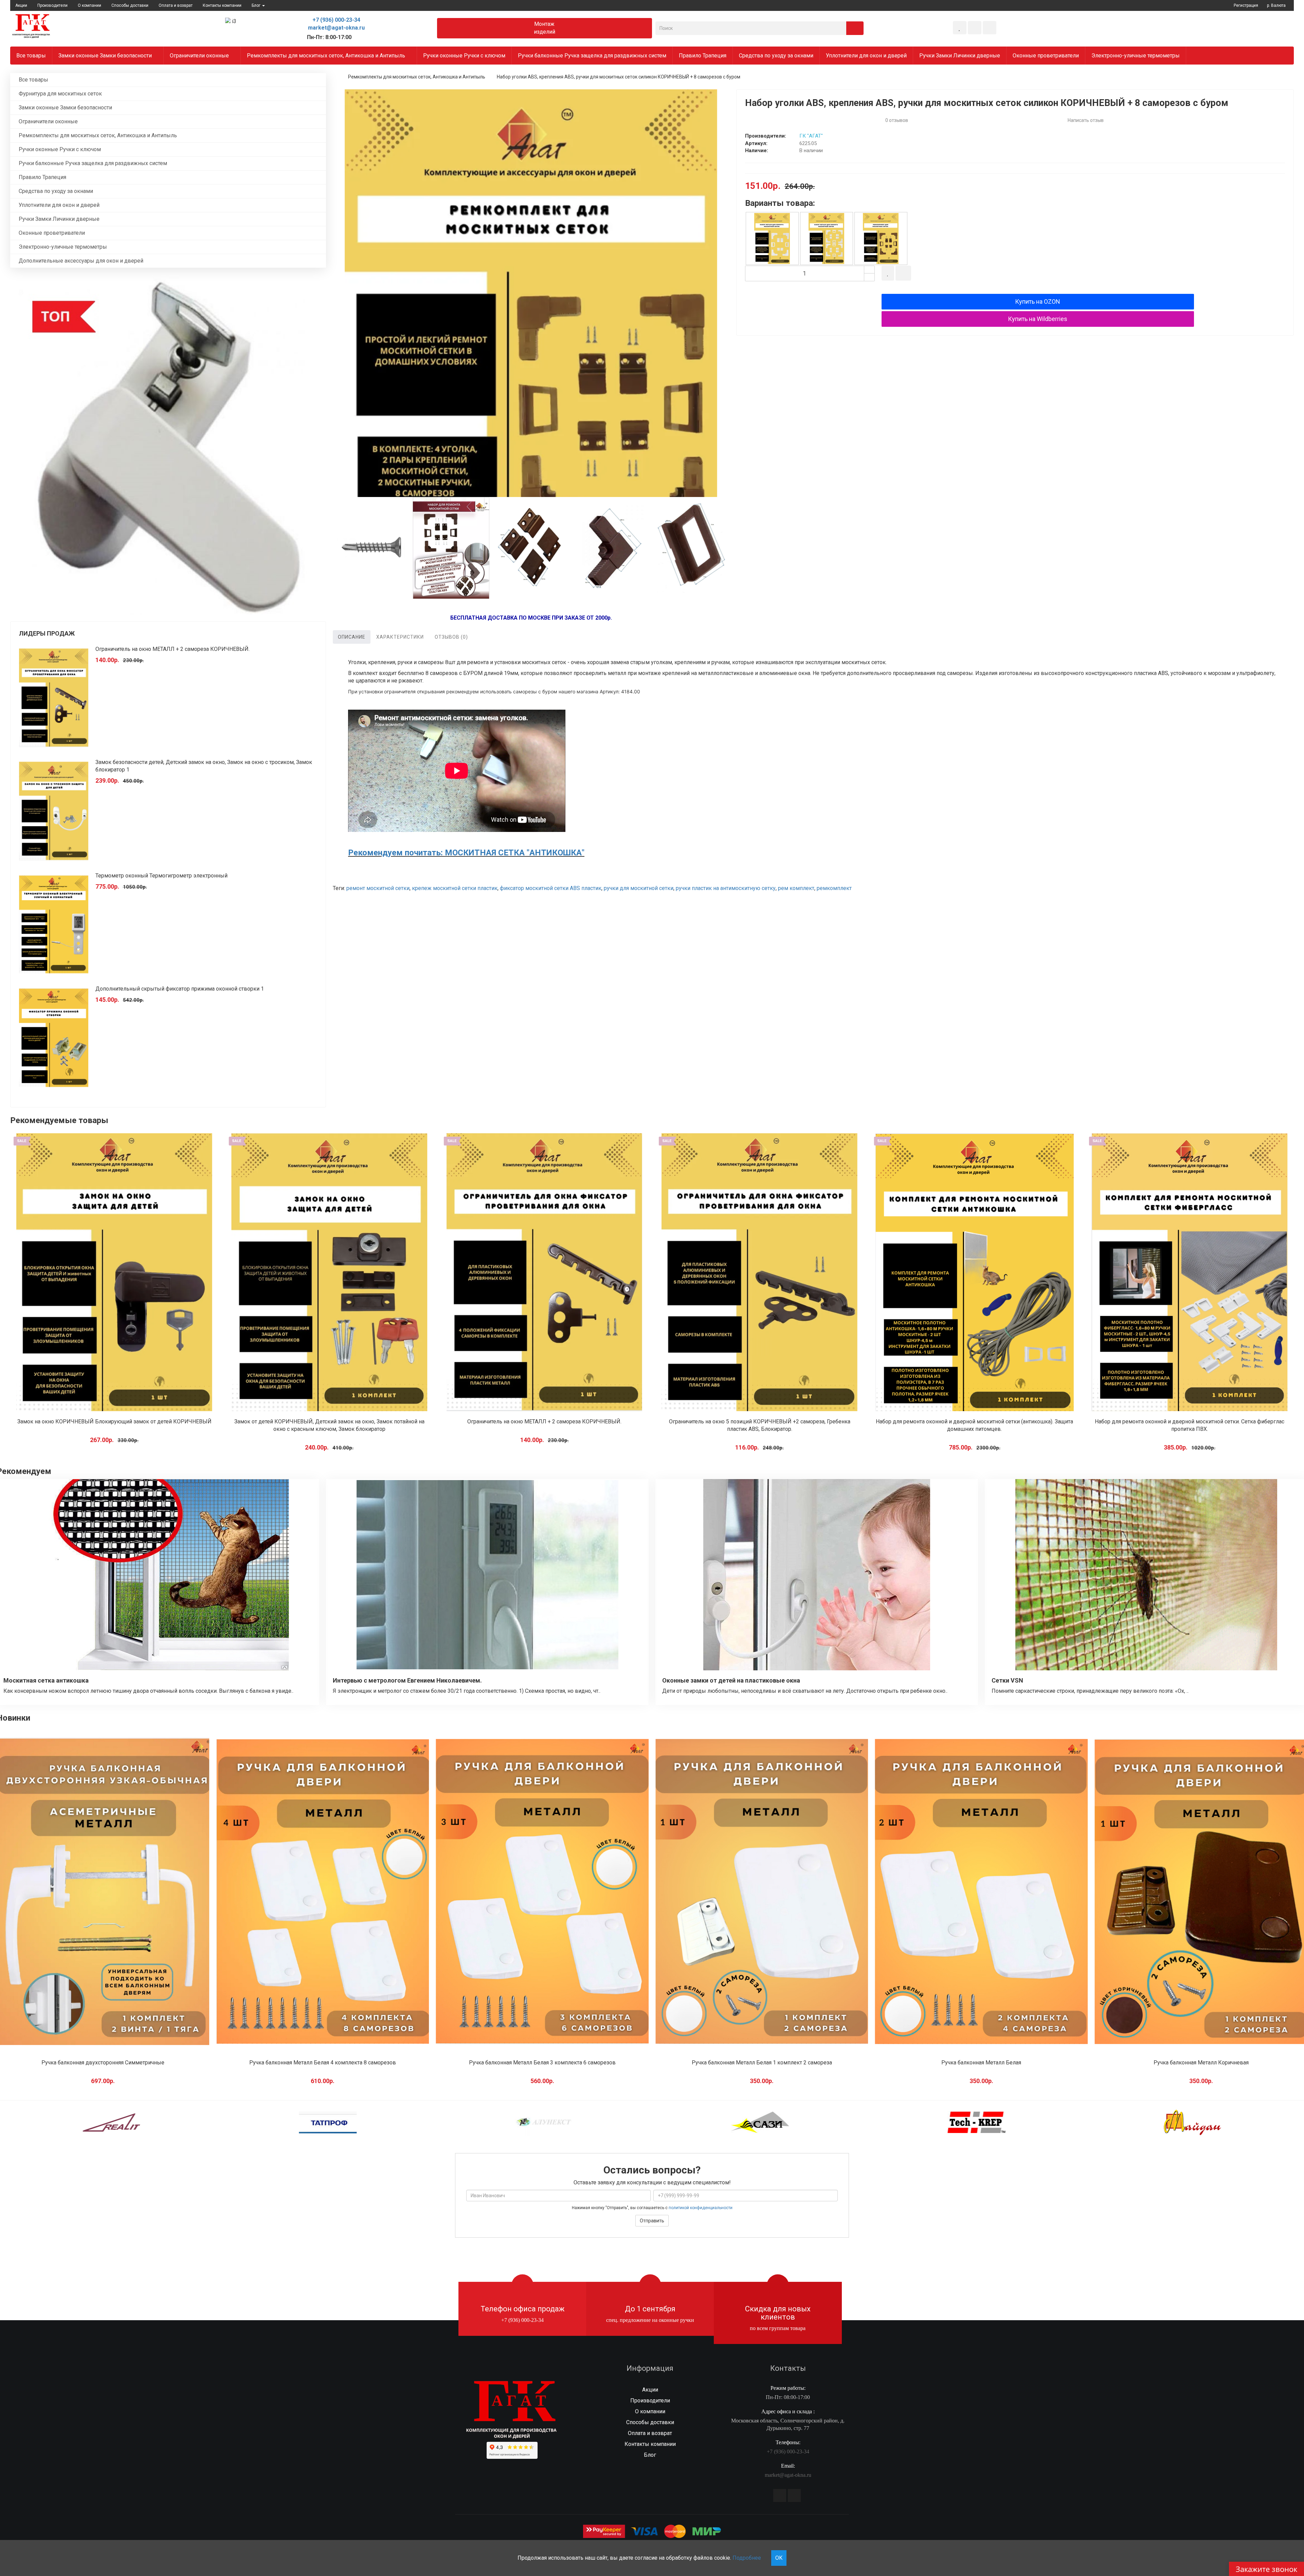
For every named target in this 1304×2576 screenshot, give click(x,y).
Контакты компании (222, 5)
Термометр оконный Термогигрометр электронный (161, 876)
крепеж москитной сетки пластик (455, 888)
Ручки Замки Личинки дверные (960, 56)
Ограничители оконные (200, 56)
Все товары (31, 56)
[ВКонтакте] (794, 2495)
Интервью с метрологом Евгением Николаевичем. (407, 1680)
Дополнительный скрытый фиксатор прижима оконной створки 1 (180, 989)
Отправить (652, 2221)
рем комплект (796, 888)
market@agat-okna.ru (336, 28)
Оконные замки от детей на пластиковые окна (731, 1680)
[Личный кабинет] (990, 28)
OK (779, 2558)
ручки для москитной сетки (639, 888)
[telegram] (780, 2495)
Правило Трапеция (703, 56)
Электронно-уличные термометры (1136, 56)
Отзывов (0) (451, 637)
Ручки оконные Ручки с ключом (464, 56)
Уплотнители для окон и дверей (866, 56)
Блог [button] (257, 5)
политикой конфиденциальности (701, 2208)
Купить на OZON (1038, 301)
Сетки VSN (1007, 1680)
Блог (650, 2455)
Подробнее (747, 2558)
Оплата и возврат (176, 5)
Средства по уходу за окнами (776, 56)
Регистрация (1246, 5)
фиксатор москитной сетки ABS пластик (551, 888)
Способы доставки (130, 5)
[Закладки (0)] (960, 28)
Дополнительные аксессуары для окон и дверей (81, 261)
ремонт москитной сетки (378, 888)
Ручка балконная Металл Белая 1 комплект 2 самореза (542, 2063)
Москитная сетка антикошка (46, 1680)
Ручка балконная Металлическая (1201, 2063)
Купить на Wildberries (1038, 319)
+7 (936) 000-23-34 (336, 20)
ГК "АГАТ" (811, 136)
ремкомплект (834, 888)
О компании (89, 5)
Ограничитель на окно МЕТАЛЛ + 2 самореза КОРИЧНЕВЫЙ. (173, 649)
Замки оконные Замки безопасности (106, 56)
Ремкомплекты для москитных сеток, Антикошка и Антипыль (327, 56)
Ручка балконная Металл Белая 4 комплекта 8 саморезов (103, 2063)
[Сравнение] (975, 28)
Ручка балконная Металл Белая (762, 2063)
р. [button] (1276, 5)
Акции (21, 5)
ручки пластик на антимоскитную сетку (726, 888)
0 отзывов (897, 120)
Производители (52, 5)
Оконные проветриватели (1046, 56)
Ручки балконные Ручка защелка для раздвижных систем (592, 56)
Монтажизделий (545, 28)
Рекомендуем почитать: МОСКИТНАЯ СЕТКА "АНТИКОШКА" (466, 853)
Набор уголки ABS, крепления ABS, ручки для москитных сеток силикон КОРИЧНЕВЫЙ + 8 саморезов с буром (619, 77)
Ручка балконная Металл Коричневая (981, 2063)
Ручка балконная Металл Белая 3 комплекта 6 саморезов (323, 2063)
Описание (352, 637)
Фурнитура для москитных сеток (60, 94)
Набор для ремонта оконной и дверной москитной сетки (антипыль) (1190, 1422)
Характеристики (400, 637)
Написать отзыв (1086, 120)
